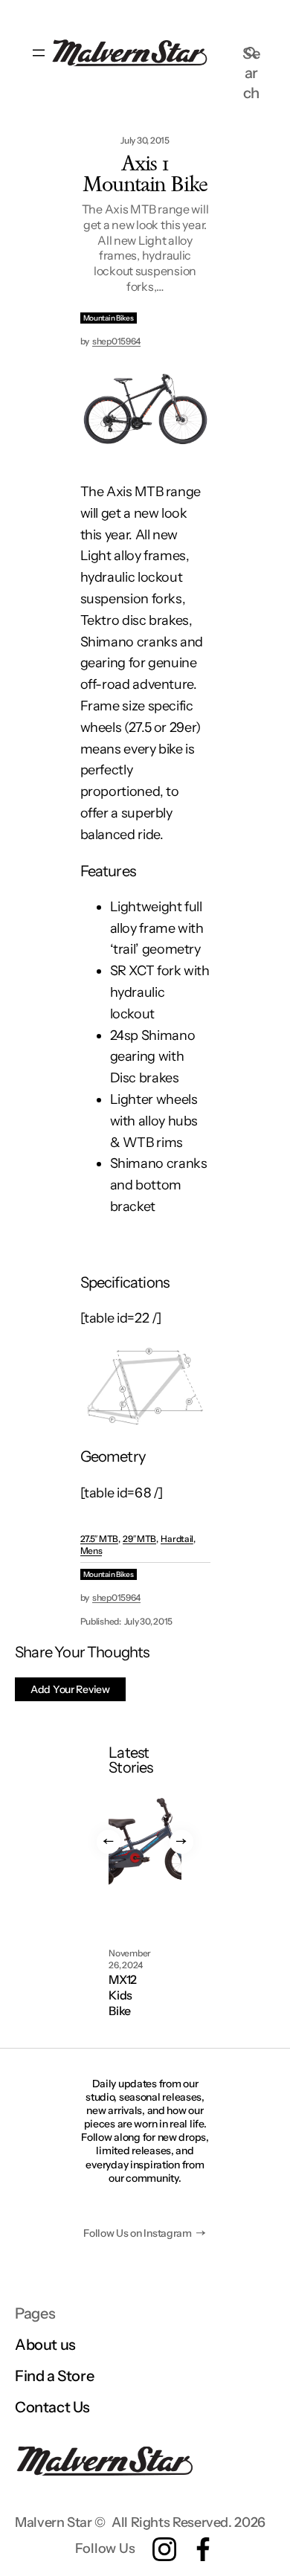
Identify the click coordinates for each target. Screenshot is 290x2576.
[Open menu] (39, 53)
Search (251, 53)
